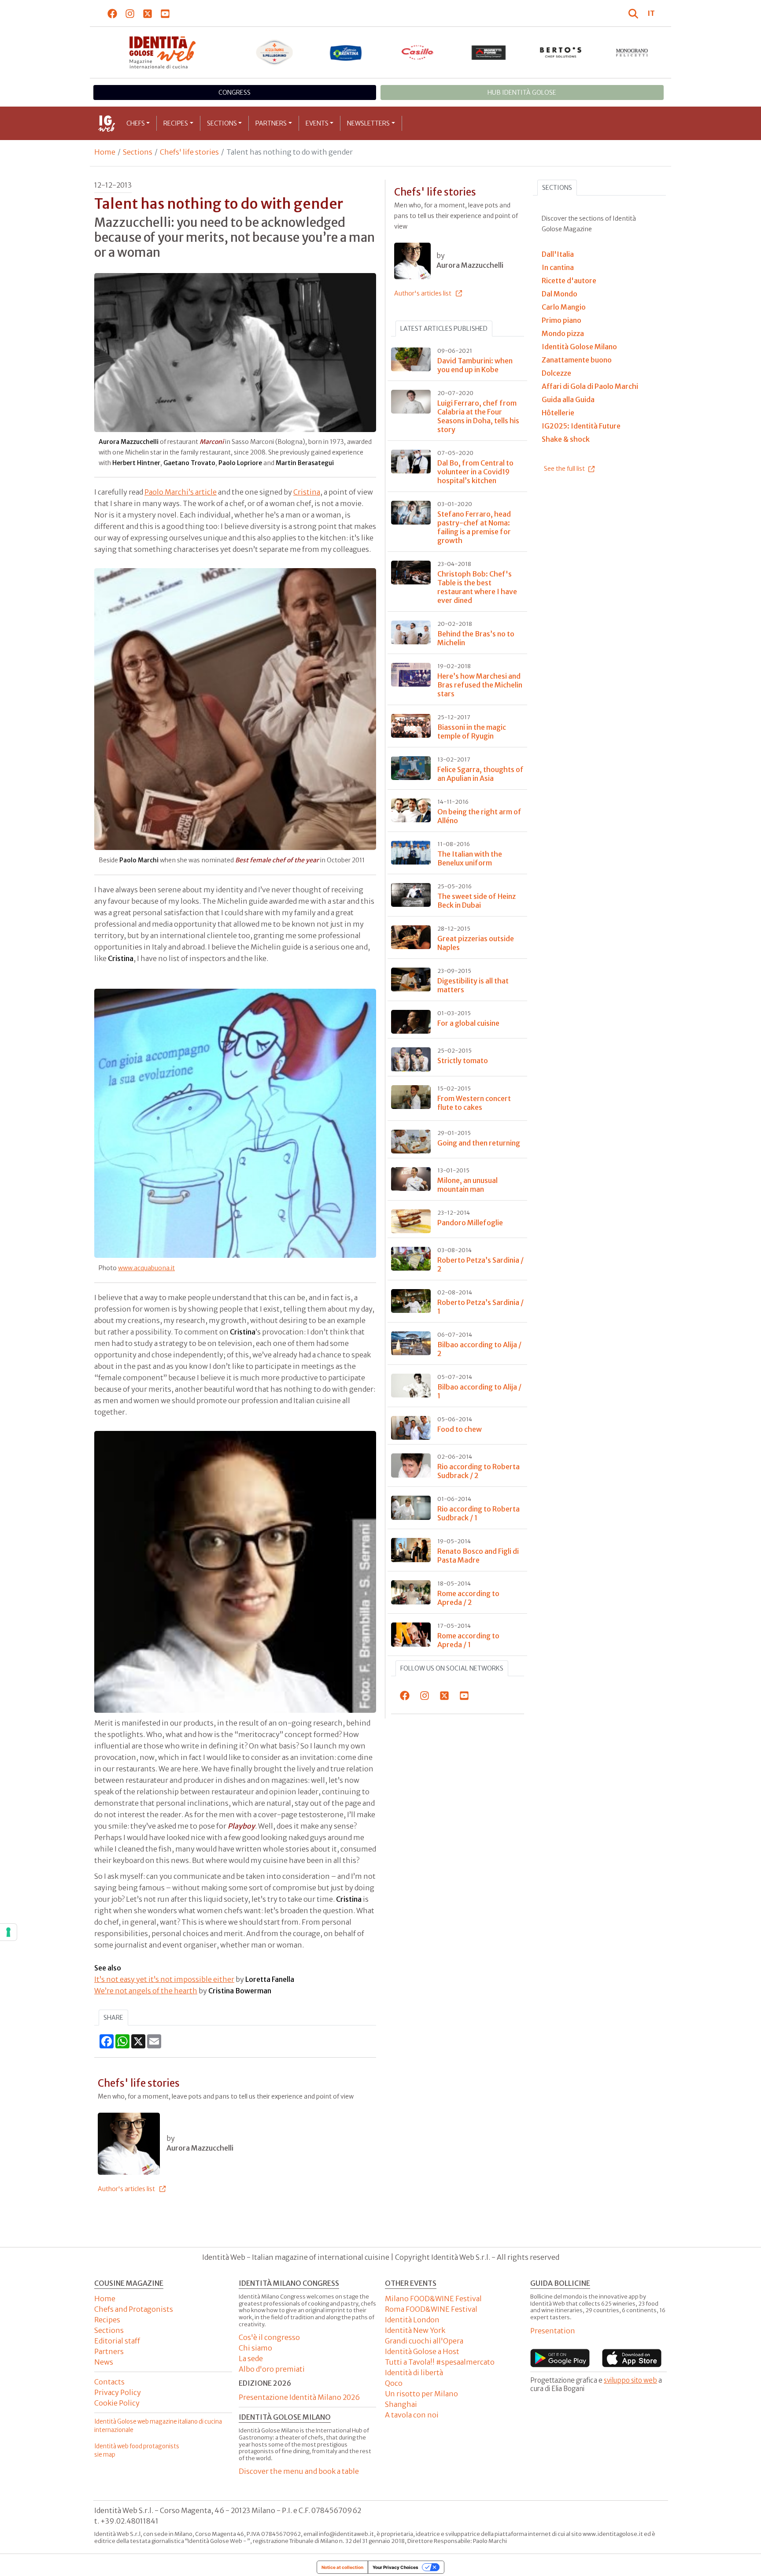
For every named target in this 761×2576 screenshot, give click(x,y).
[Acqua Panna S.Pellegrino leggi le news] (275, 52)
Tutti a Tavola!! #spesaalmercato (440, 2362)
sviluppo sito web (630, 2380)
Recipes (176, 123)
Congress (235, 92)
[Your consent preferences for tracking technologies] (8, 1932)
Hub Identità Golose (522, 92)
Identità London (412, 2320)
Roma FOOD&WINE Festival (431, 2309)
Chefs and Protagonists (134, 2309)
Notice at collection (342, 2567)
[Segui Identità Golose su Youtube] (165, 13)
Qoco (394, 2383)
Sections (222, 123)
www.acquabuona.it (146, 1268)
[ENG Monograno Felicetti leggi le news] (632, 52)
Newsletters (368, 123)
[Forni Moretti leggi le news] (489, 52)
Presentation (553, 2331)
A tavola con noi (412, 2415)
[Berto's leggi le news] (561, 52)
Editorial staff (117, 2341)
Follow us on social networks (452, 1668)
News (104, 2362)
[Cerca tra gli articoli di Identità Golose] (635, 13)
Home (105, 152)
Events (317, 123)
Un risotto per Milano (421, 2394)
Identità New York (415, 2330)
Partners (271, 123)
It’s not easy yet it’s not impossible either (164, 1979)
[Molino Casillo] (418, 52)
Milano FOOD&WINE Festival (433, 2299)
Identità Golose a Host (422, 2351)
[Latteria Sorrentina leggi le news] (346, 52)
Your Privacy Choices (395, 2567)
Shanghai (401, 2404)
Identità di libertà (414, 2373)
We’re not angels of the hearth (146, 1991)
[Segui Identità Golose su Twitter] (148, 13)
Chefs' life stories (189, 152)
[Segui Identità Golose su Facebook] (113, 13)
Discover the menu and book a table (299, 2471)
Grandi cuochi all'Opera (424, 2341)
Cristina (307, 492)
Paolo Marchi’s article (181, 492)
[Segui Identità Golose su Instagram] (130, 13)
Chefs (136, 123)
